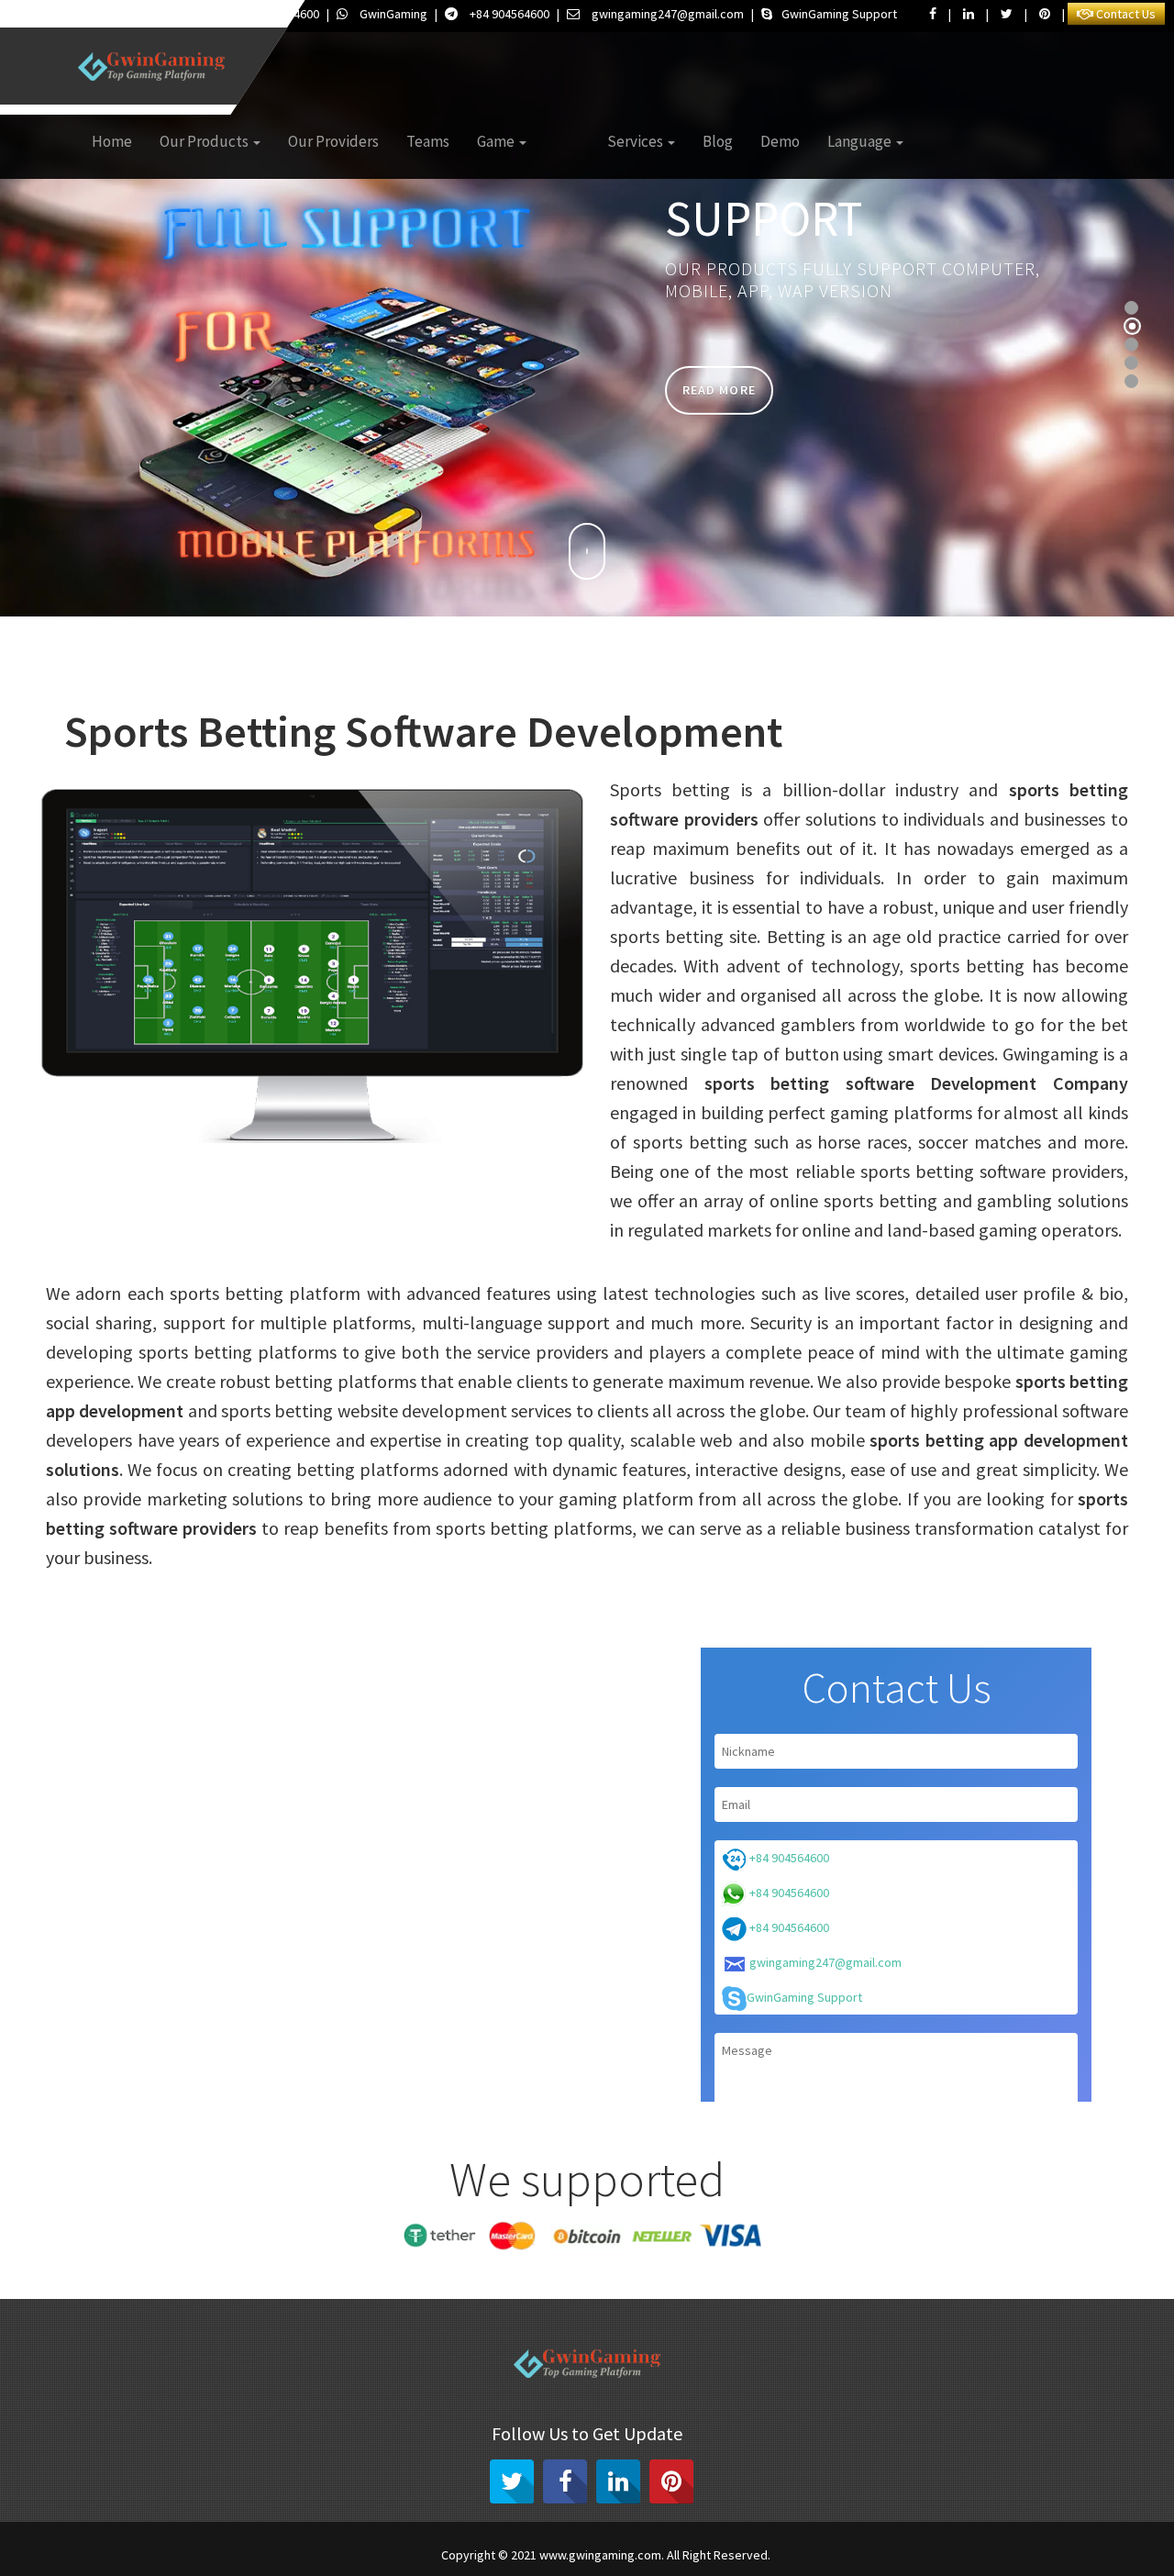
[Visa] (735, 2234)
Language (861, 141)
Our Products (205, 141)
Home (112, 141)
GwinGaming (392, 14)
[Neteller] (661, 2234)
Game (497, 141)
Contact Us (1124, 14)
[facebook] (933, 14)
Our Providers (333, 141)
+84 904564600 (508, 14)
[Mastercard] (513, 2234)
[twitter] (1007, 14)
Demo (780, 141)
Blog (718, 141)
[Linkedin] (618, 2482)
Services (637, 141)
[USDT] (440, 2234)
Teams (428, 141)
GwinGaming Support (839, 14)
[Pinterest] (671, 2482)
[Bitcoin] (587, 2234)
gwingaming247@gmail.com (668, 14)
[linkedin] (969, 14)
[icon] (587, 551)
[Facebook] (565, 2482)
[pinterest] (1045, 14)
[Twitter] (512, 2482)
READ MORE (719, 390)
